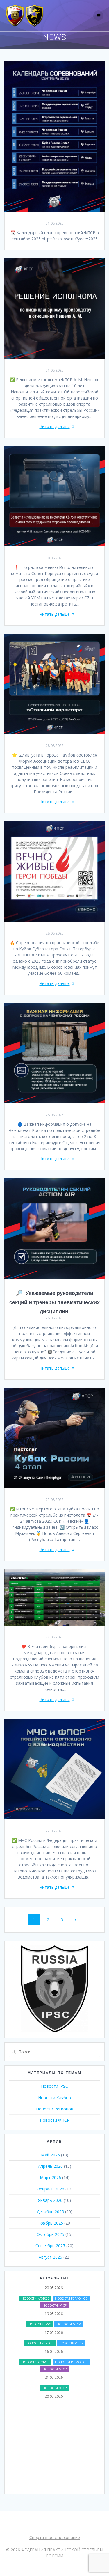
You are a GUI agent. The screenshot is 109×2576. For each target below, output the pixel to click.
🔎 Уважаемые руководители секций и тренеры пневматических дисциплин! (54, 1302)
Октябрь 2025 (50, 2234)
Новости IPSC (54, 2086)
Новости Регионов (55, 2109)
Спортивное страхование (55, 2537)
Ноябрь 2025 (50, 2223)
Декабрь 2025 (50, 2212)
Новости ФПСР (55, 2120)
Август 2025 (50, 2257)
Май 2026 (50, 2155)
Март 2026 (50, 2178)
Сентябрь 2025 (50, 2246)
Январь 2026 (50, 2200)
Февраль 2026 (50, 2189)
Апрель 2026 (50, 2166)
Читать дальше (55, 426)
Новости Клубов (54, 2097)
